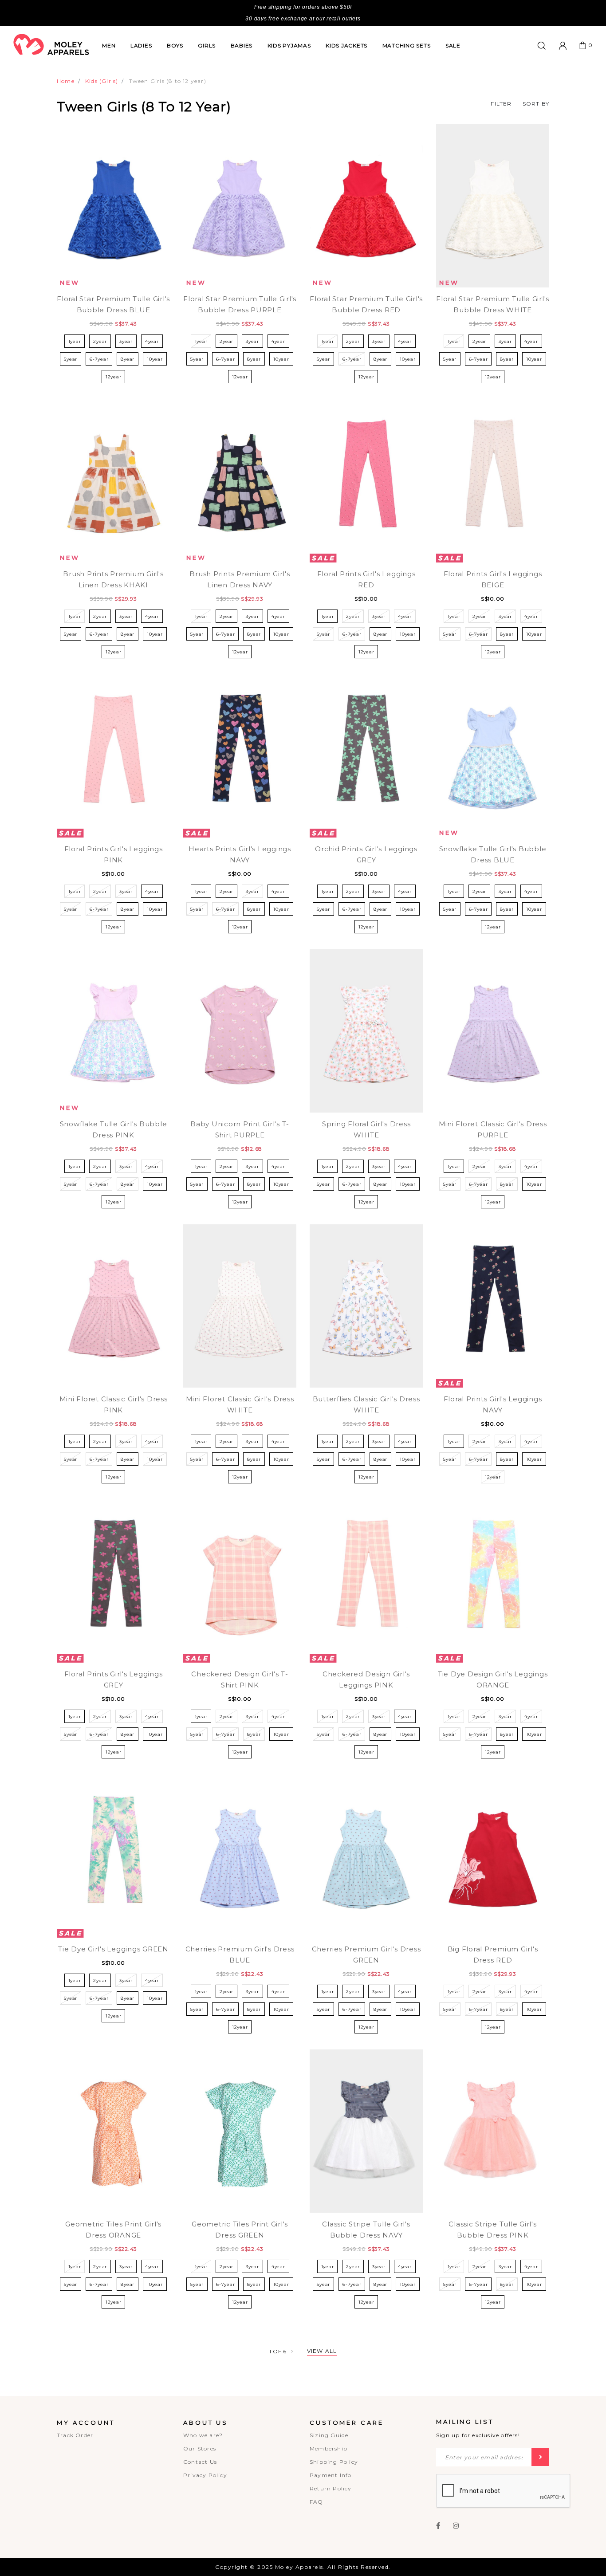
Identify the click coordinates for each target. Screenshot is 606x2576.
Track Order (75, 2435)
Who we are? (203, 2435)
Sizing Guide (329, 2435)
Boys (175, 45)
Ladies (141, 45)
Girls (207, 45)
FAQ (317, 2502)
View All (322, 2351)
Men (109, 45)
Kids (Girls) (102, 81)
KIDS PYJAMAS (289, 45)
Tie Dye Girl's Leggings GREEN (113, 1949)
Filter (501, 104)
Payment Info (331, 2475)
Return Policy (331, 2488)
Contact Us (200, 2462)
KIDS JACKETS (346, 45)
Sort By (536, 104)
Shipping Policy (334, 2462)
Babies (242, 45)
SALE (453, 45)
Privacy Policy (205, 2475)
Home (66, 81)
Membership (329, 2448)
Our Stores (200, 2448)
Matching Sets (407, 45)
